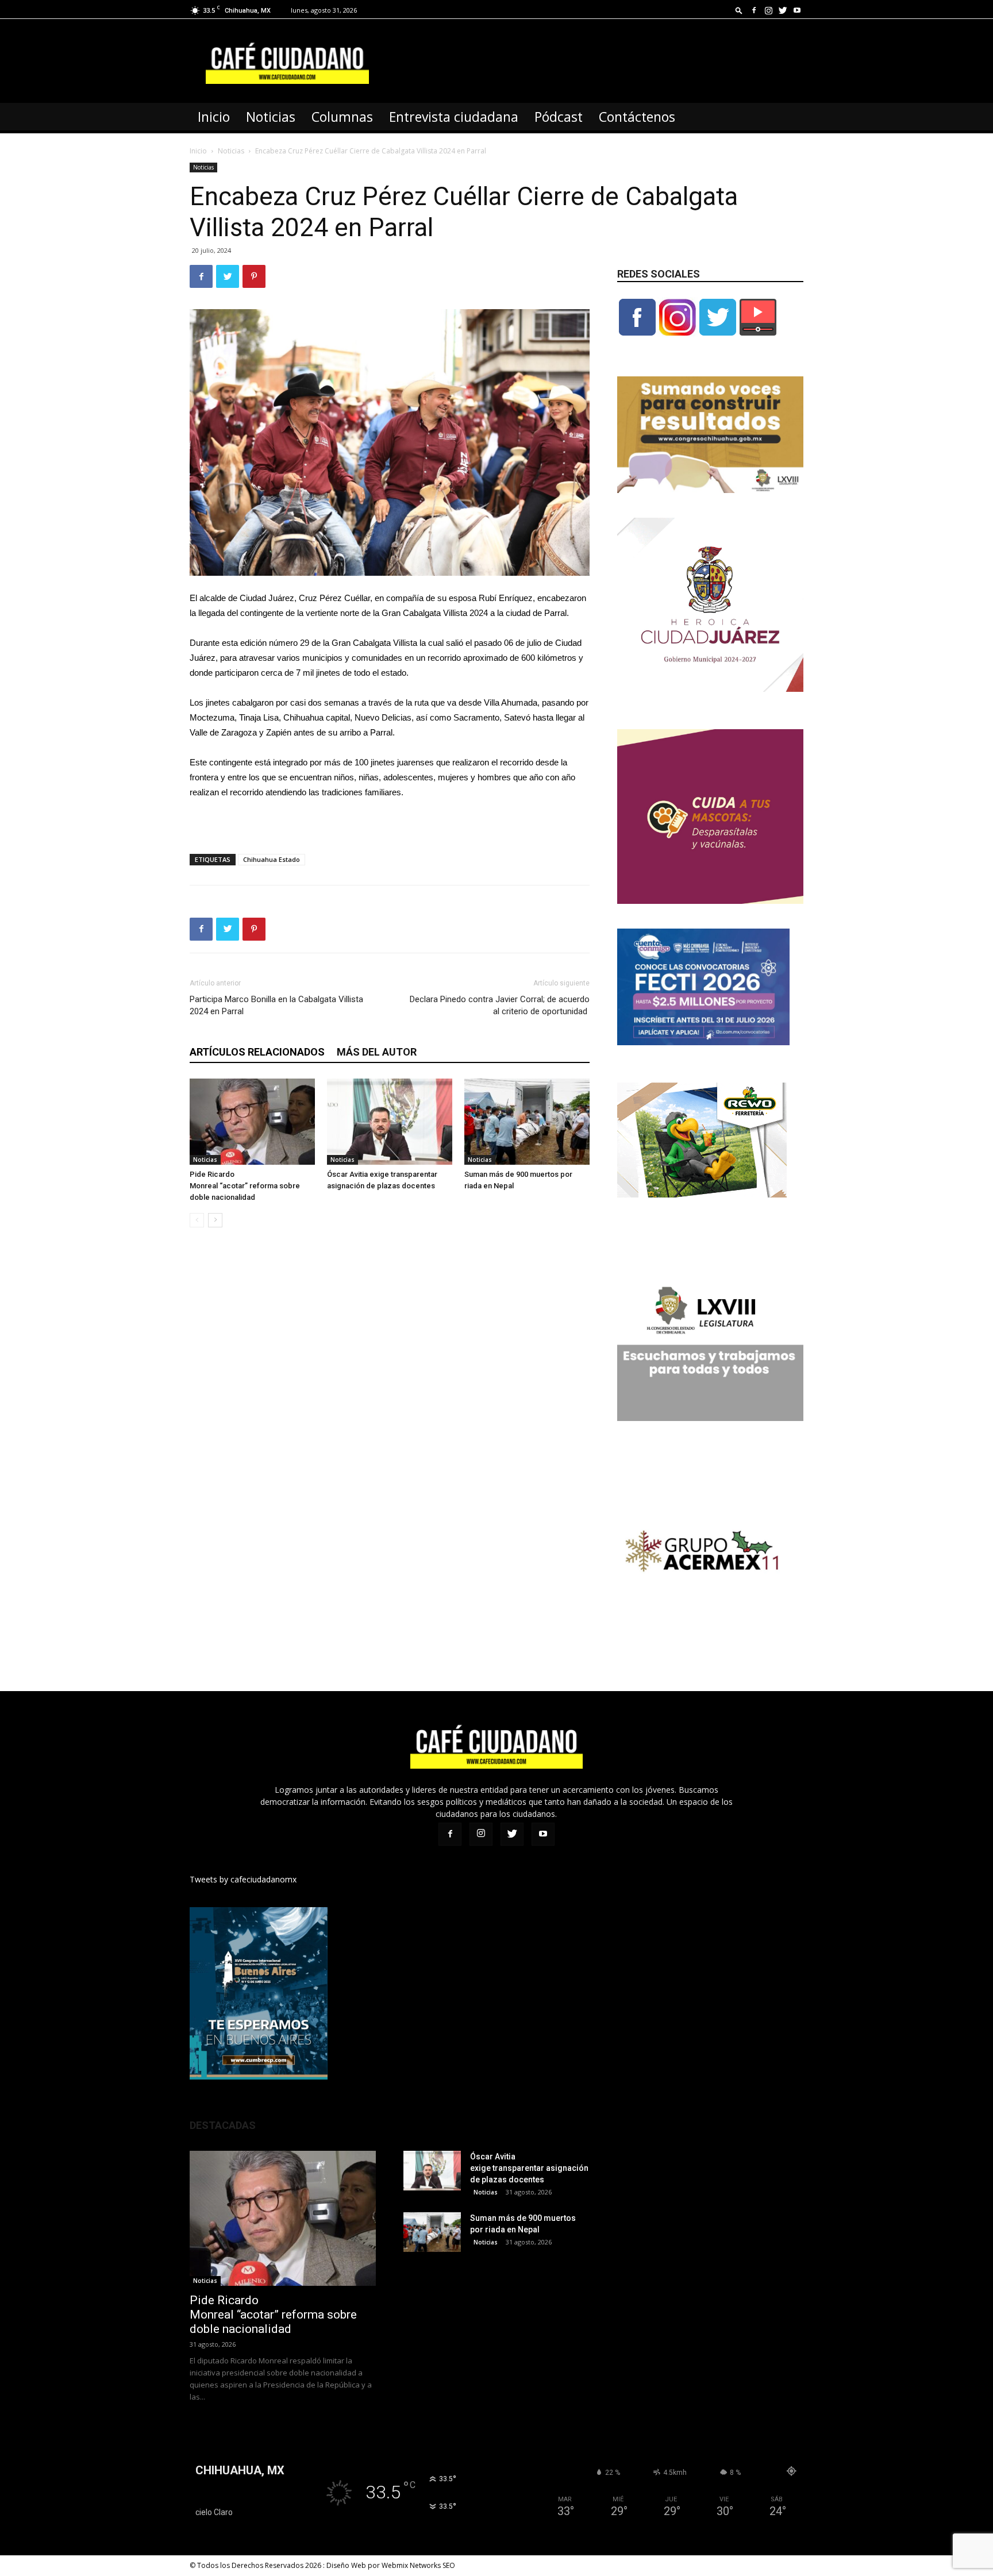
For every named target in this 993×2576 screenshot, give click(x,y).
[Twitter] (783, 10)
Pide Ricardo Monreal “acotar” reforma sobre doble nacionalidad (245, 1186)
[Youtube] (797, 10)
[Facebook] (754, 10)
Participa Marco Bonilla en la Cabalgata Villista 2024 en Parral (276, 1005)
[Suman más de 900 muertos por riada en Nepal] (527, 1122)
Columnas (342, 117)
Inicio (214, 117)
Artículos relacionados (257, 1052)
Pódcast (559, 117)
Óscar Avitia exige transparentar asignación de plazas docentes (529, 2168)
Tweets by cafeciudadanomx (243, 1879)
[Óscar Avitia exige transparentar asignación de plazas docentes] (390, 1122)
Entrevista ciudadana (454, 117)
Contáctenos (637, 117)
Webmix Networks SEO (418, 2565)
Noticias (271, 117)
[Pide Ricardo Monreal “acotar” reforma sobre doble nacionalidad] (252, 1122)
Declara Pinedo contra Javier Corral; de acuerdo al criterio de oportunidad (500, 1005)
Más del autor (377, 1052)
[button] (739, 10)
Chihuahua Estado (272, 859)
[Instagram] (768, 10)
